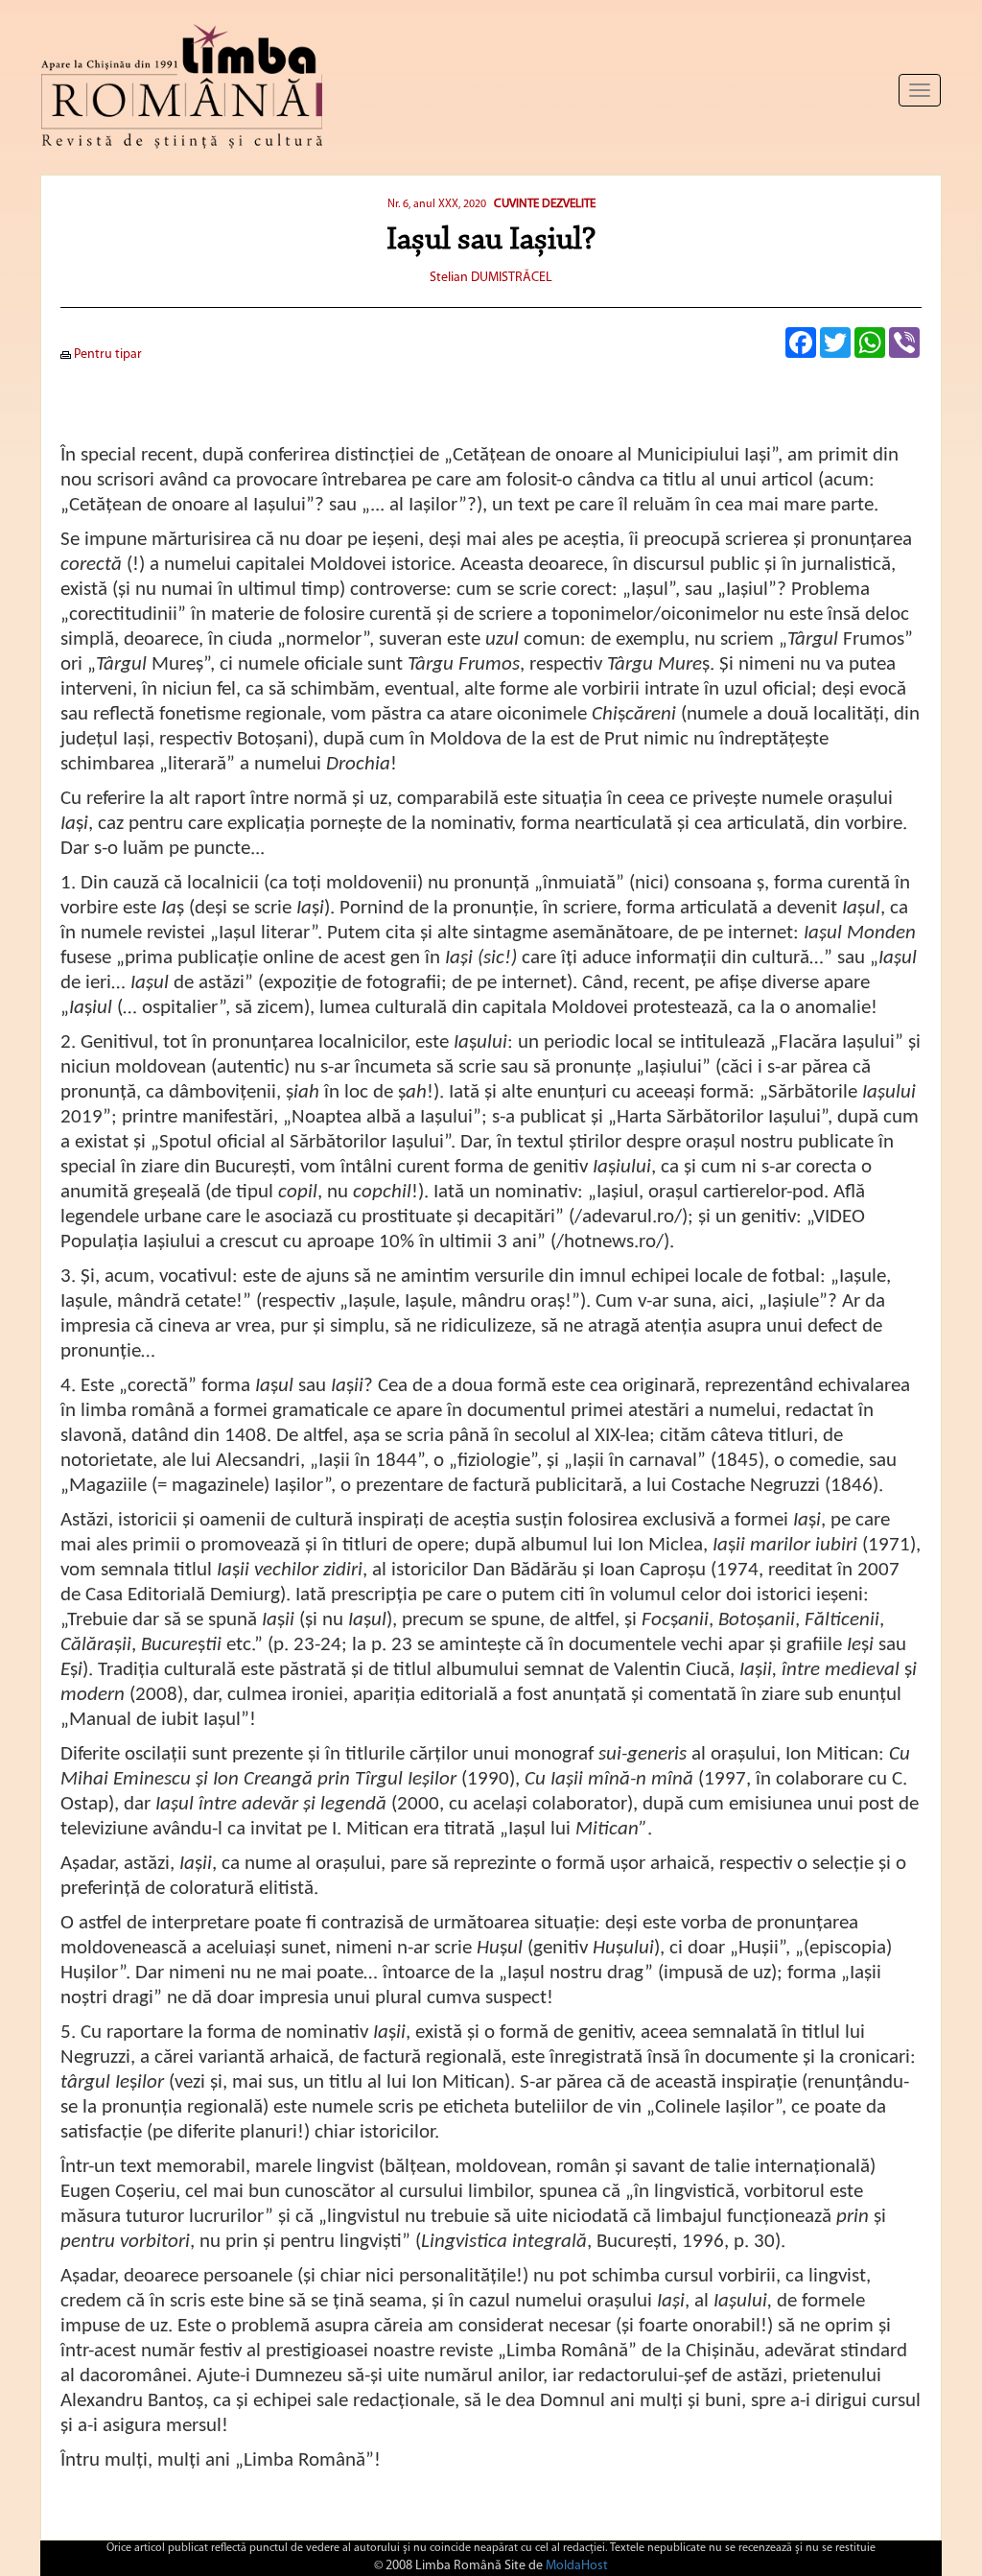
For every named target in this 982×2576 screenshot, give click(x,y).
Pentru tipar (106, 354)
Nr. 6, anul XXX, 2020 (437, 204)
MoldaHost (577, 2566)
